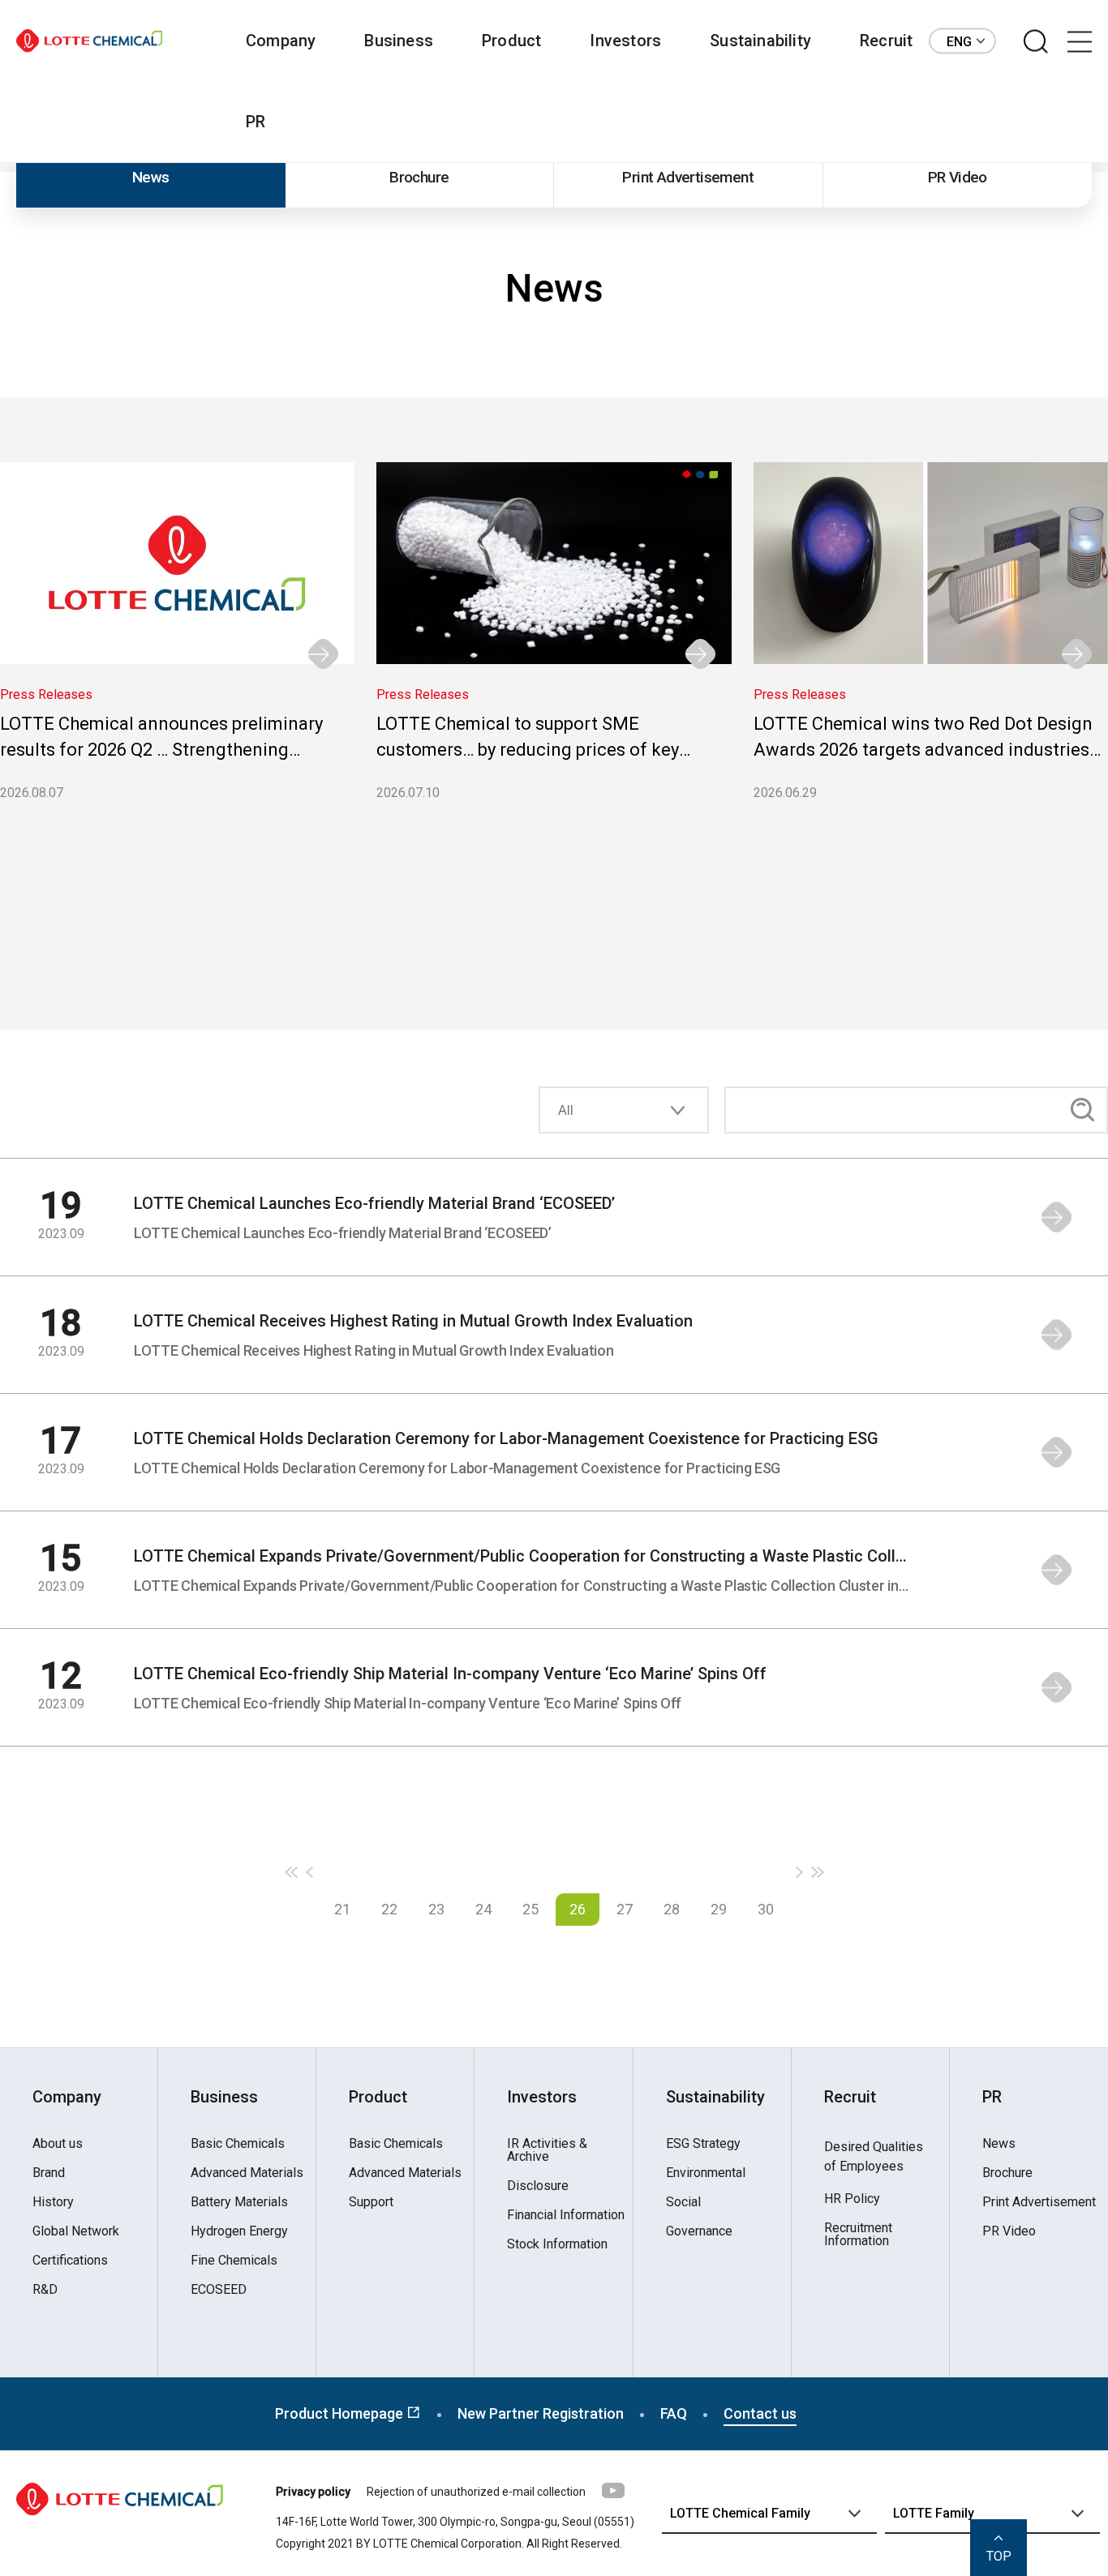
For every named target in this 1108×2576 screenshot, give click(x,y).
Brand (49, 2173)
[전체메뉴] (1080, 42)
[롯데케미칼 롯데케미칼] (89, 41)
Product (511, 41)
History (53, 2202)
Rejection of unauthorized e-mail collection (476, 2492)
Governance (699, 2231)
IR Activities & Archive (547, 2150)
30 (766, 1909)
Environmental (706, 2173)
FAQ (674, 2413)
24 (483, 1909)
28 (672, 1909)
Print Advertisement (688, 177)
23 (436, 1909)
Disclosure (538, 2186)
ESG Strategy (703, 2144)
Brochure (419, 177)
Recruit (886, 41)
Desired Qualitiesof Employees (874, 2156)
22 (389, 1909)
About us (58, 2144)
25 (530, 1909)
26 (578, 1909)
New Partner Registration (541, 2413)
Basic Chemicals (238, 2144)
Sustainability (760, 41)
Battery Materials (239, 2202)
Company (281, 41)
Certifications (70, 2261)
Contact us (760, 2413)
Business (399, 41)
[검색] (1036, 42)
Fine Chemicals (234, 2261)
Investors (625, 41)
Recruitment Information (858, 2235)
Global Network (76, 2231)
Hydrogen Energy (239, 2231)
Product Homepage (341, 2413)
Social (683, 2202)
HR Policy (852, 2199)
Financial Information (566, 2215)
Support (371, 2202)
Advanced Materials (247, 2173)
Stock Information (557, 2244)
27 (625, 1909)
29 (719, 1909)
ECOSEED (219, 2290)
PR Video (958, 177)
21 (342, 1909)
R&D (45, 2290)
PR (256, 122)
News (151, 177)
